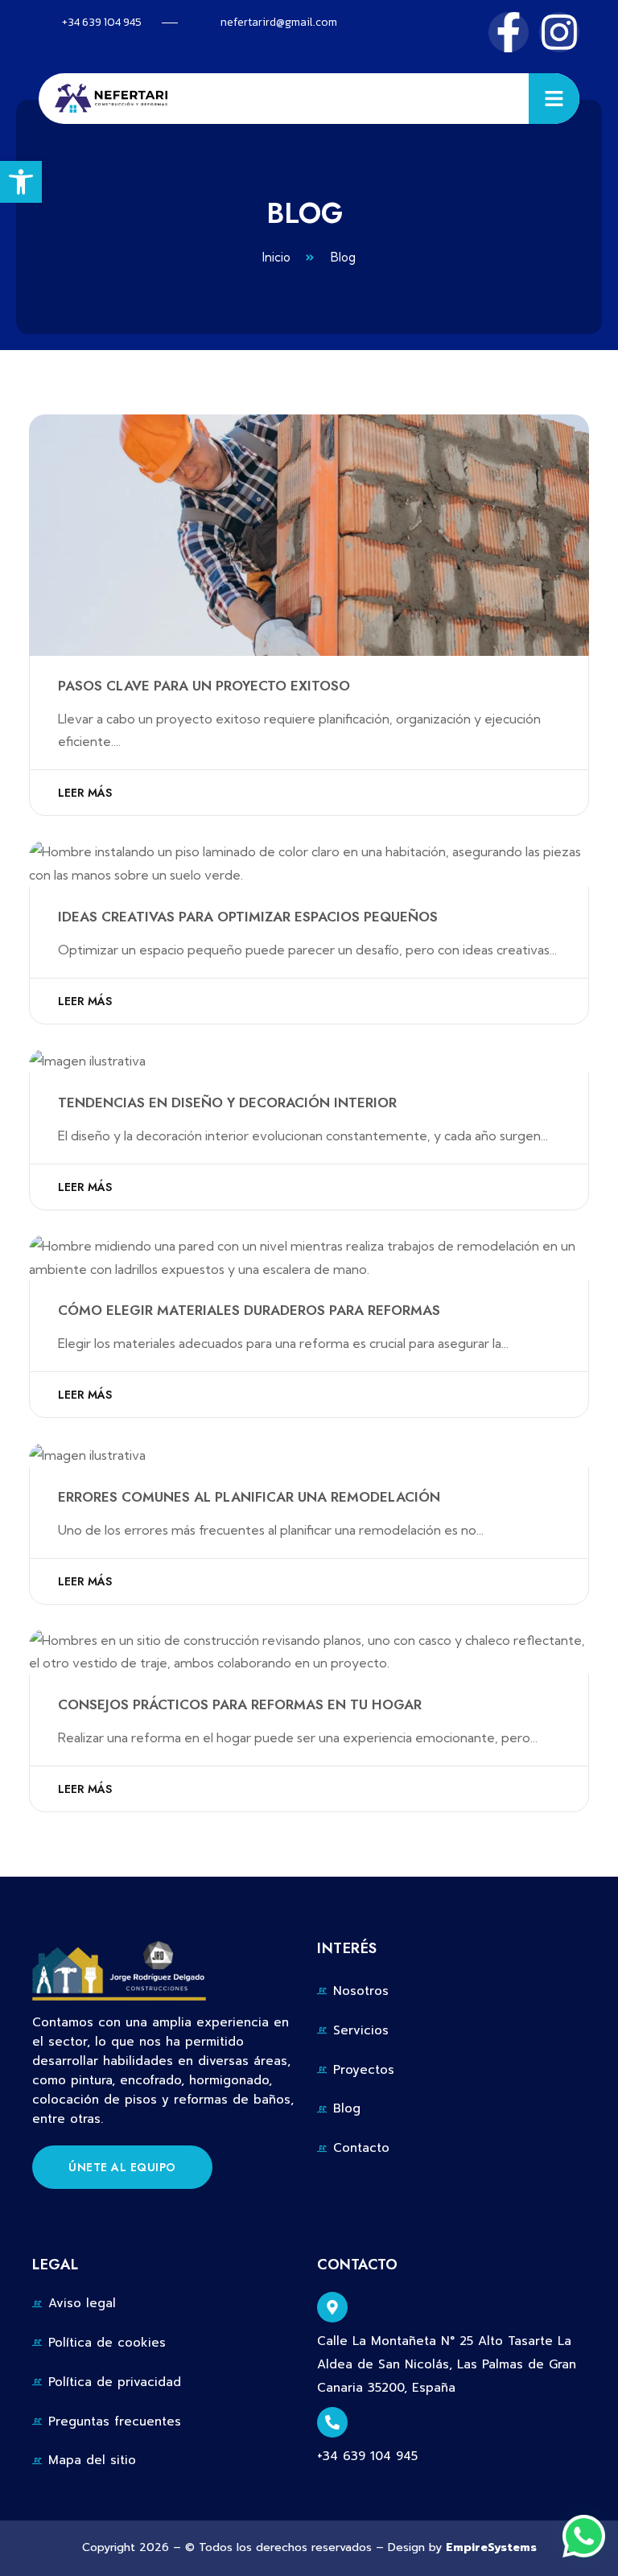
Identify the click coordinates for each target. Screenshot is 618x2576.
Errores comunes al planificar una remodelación (249, 1497)
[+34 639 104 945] (332, 2422)
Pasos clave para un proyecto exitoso (204, 686)
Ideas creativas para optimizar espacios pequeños (248, 917)
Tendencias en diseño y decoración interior (227, 1103)
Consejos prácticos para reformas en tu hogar (240, 1704)
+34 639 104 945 (367, 2456)
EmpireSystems (491, 2547)
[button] (21, 182)
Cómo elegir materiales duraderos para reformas (249, 1310)
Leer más (85, 793)
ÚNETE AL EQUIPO (122, 2167)
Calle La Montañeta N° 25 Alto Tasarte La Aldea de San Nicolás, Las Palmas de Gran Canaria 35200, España (447, 2364)
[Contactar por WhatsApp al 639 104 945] (584, 2536)
